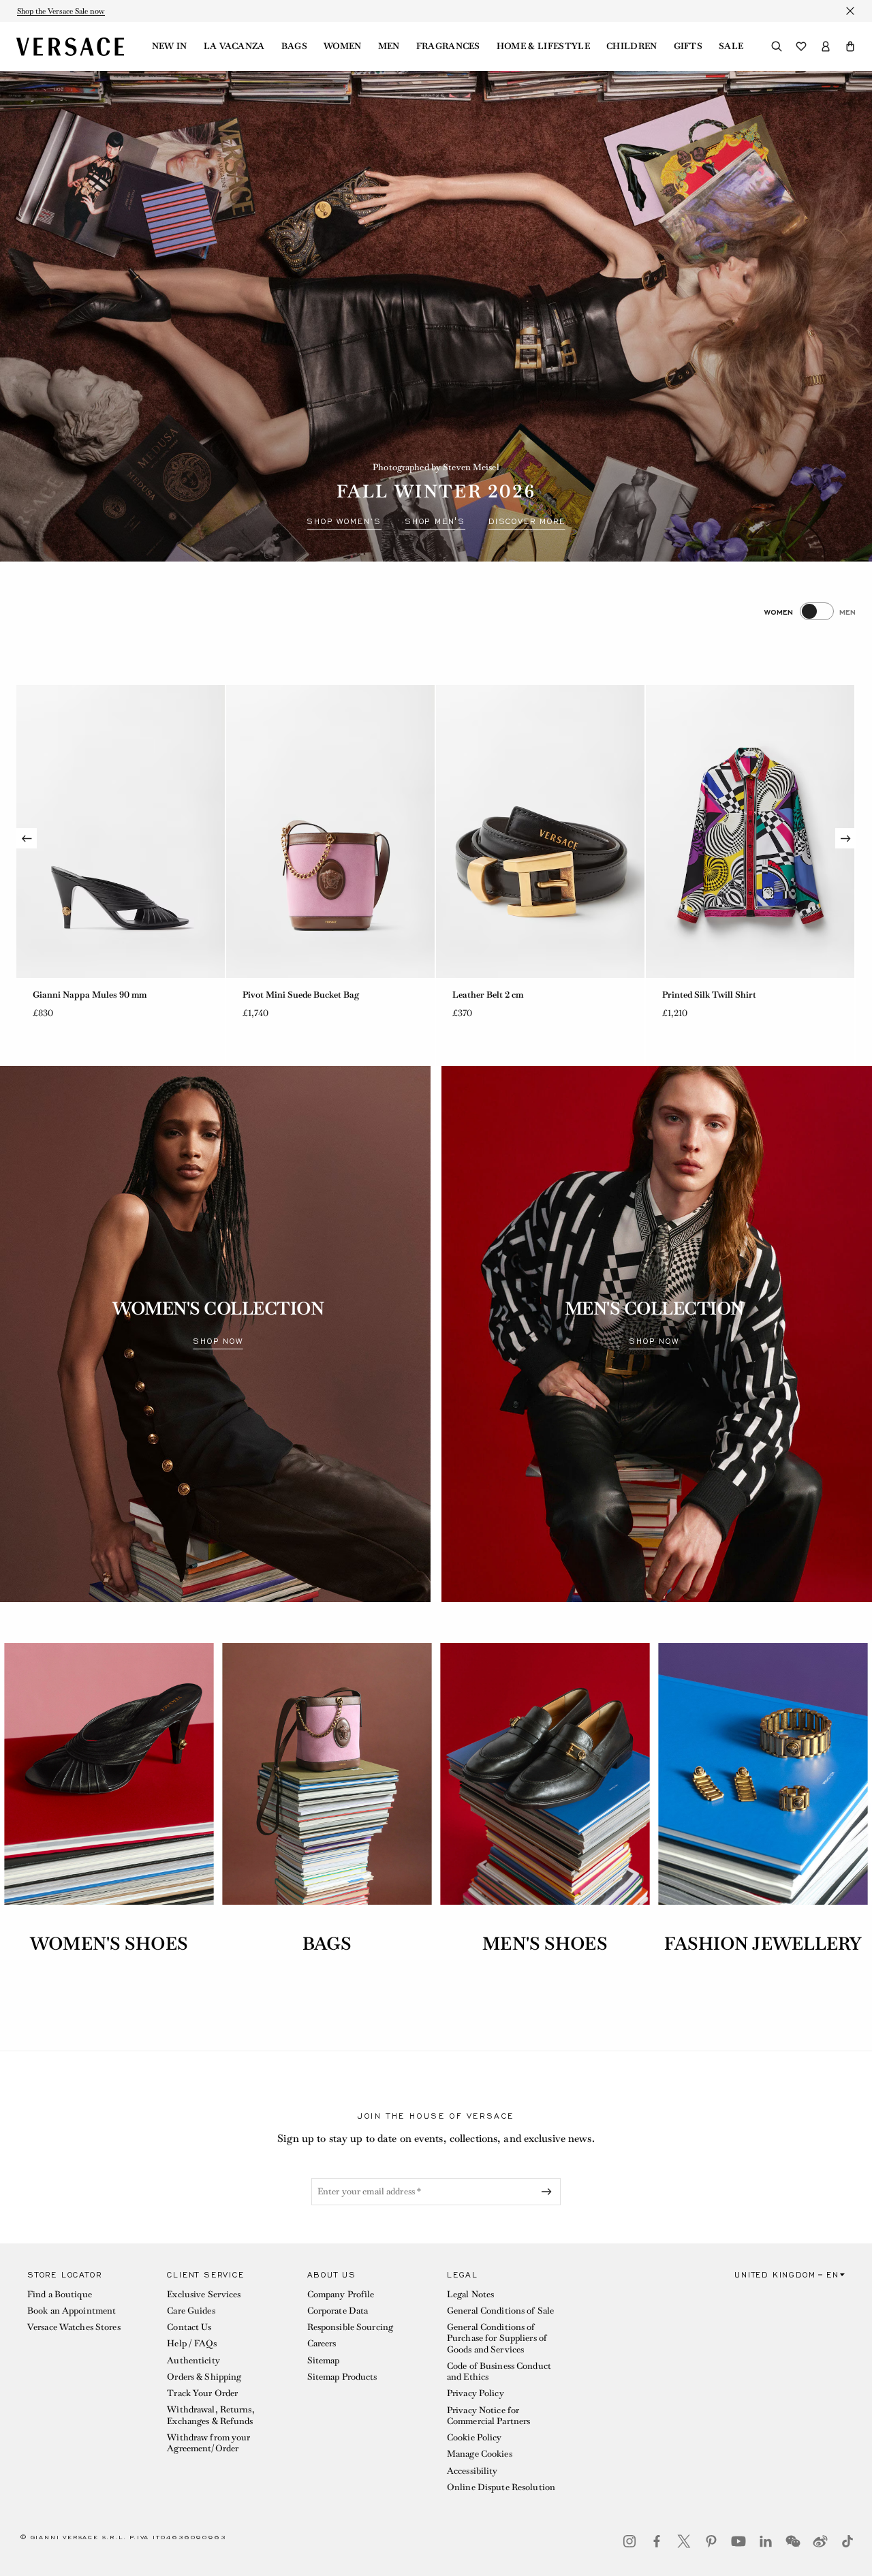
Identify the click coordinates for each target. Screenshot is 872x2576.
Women (343, 46)
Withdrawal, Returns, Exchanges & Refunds (211, 2415)
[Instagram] (629, 2541)
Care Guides (191, 2311)
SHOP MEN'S (435, 521)
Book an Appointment (72, 2311)
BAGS (327, 1944)
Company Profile (341, 2294)
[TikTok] (847, 2541)
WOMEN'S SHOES (109, 1944)
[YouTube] (738, 2541)
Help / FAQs (191, 2343)
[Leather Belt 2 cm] (330, 831)
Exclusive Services (204, 2294)
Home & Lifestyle (543, 46)
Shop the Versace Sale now (61, 11)
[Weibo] (820, 2541)
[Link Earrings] (750, 831)
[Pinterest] (711, 2541)
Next (845, 838)
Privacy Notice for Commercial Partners (488, 2416)
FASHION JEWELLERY (763, 1944)
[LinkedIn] (766, 2541)
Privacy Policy (476, 2393)
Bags (294, 46)
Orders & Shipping (204, 2377)
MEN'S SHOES (545, 1944)
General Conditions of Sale (500, 2311)
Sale (731, 46)
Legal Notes (470, 2294)
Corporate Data (338, 2311)
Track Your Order (202, 2393)
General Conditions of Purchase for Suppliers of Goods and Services (497, 2338)
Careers (322, 2343)
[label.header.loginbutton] (826, 46)
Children (632, 46)
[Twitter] (684, 2541)
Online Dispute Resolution (501, 2487)
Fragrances (448, 46)
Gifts (688, 46)
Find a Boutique (60, 2294)
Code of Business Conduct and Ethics (499, 2371)
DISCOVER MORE (527, 521)
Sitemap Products (342, 2377)
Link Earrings (690, 995)
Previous (27, 838)
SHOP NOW (218, 1341)
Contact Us (189, 2327)
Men (389, 46)
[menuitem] (170, 46)
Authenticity (193, 2360)
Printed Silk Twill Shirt (499, 995)
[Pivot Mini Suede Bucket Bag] (121, 831)
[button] (850, 46)
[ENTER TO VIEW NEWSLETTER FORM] (549, 2192)
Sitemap (324, 2360)
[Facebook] (657, 2541)
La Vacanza (234, 46)
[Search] (777, 46)
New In (170, 46)
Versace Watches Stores (74, 2327)
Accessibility (472, 2471)
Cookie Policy (474, 2437)
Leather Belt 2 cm (278, 995)
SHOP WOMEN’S (344, 521)
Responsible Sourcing (350, 2327)
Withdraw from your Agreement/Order (208, 2443)
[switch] (810, 611)
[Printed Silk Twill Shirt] (540, 831)
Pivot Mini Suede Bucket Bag (91, 995)
